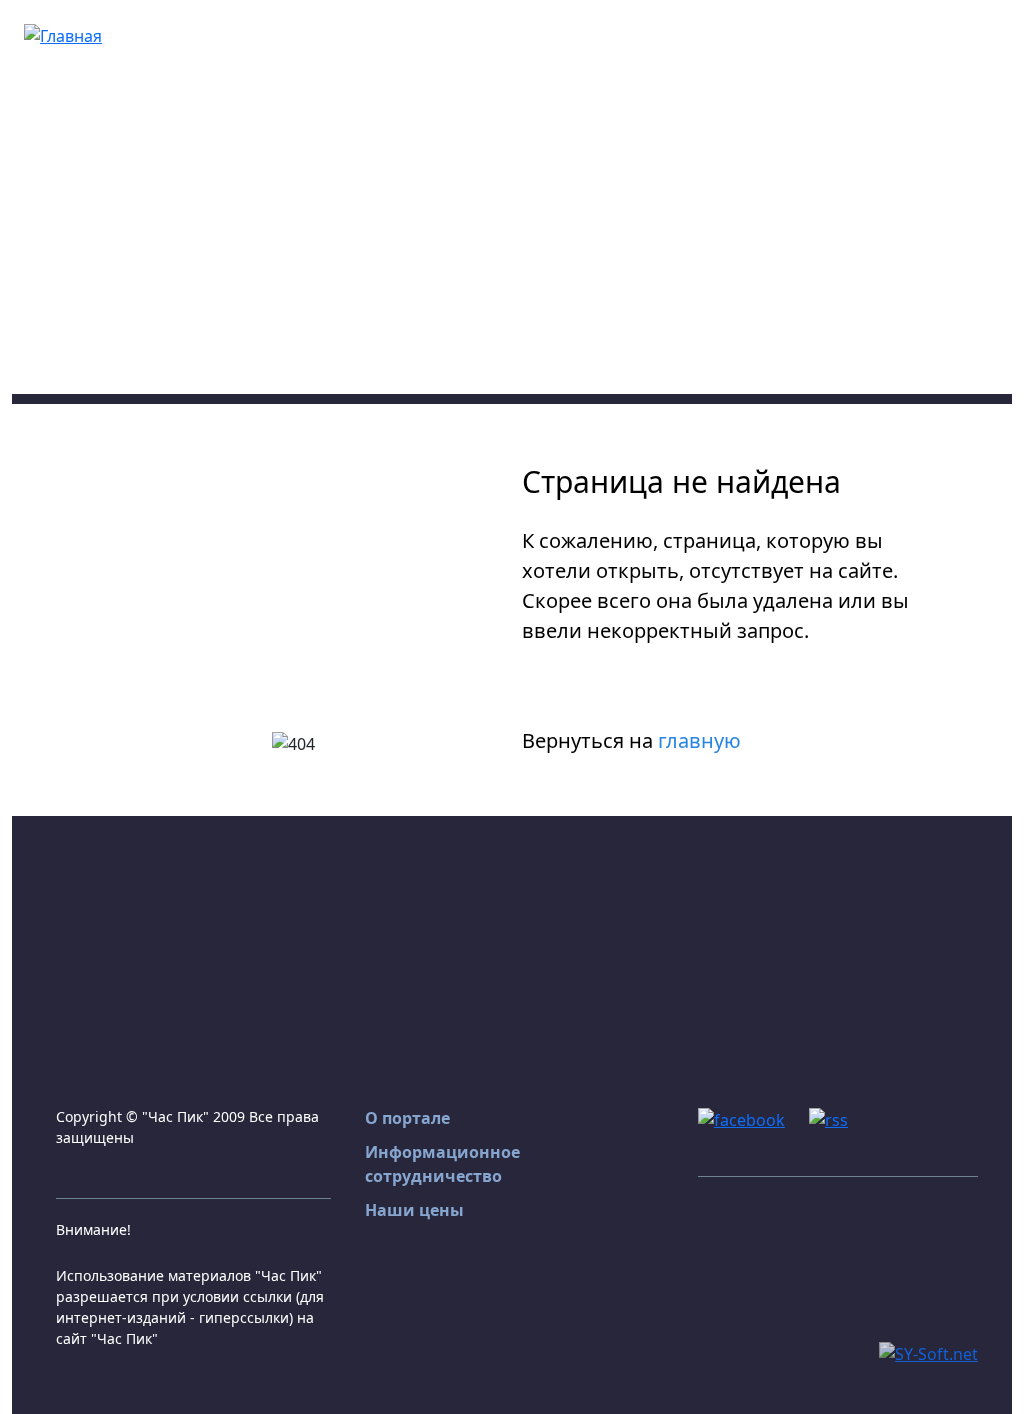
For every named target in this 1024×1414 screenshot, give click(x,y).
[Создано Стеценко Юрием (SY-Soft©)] (928, 1352)
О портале (407, 1118)
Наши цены (414, 1210)
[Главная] (63, 34)
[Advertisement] (512, 254)
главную (699, 740)
